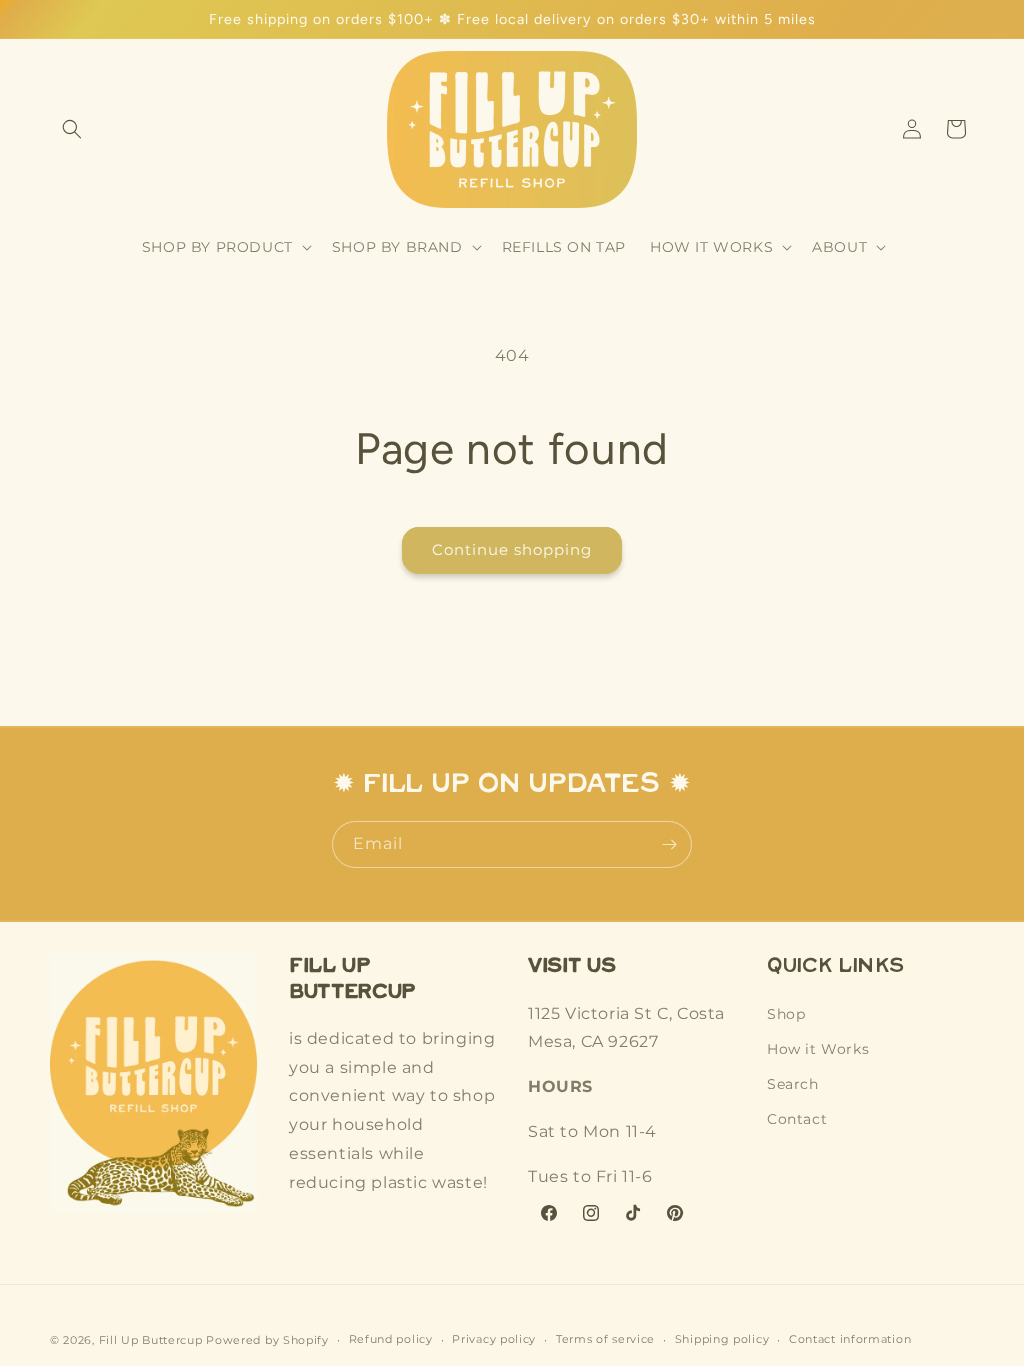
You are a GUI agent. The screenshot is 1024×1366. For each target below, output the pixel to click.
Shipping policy (722, 1339)
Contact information (850, 1339)
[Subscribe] (669, 844)
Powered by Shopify (267, 1340)
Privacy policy (494, 1339)
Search (793, 1084)
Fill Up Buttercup (151, 1340)
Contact (797, 1119)
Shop (786, 1014)
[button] (72, 129)
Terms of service (605, 1339)
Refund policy (391, 1339)
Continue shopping (512, 549)
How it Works (818, 1049)
